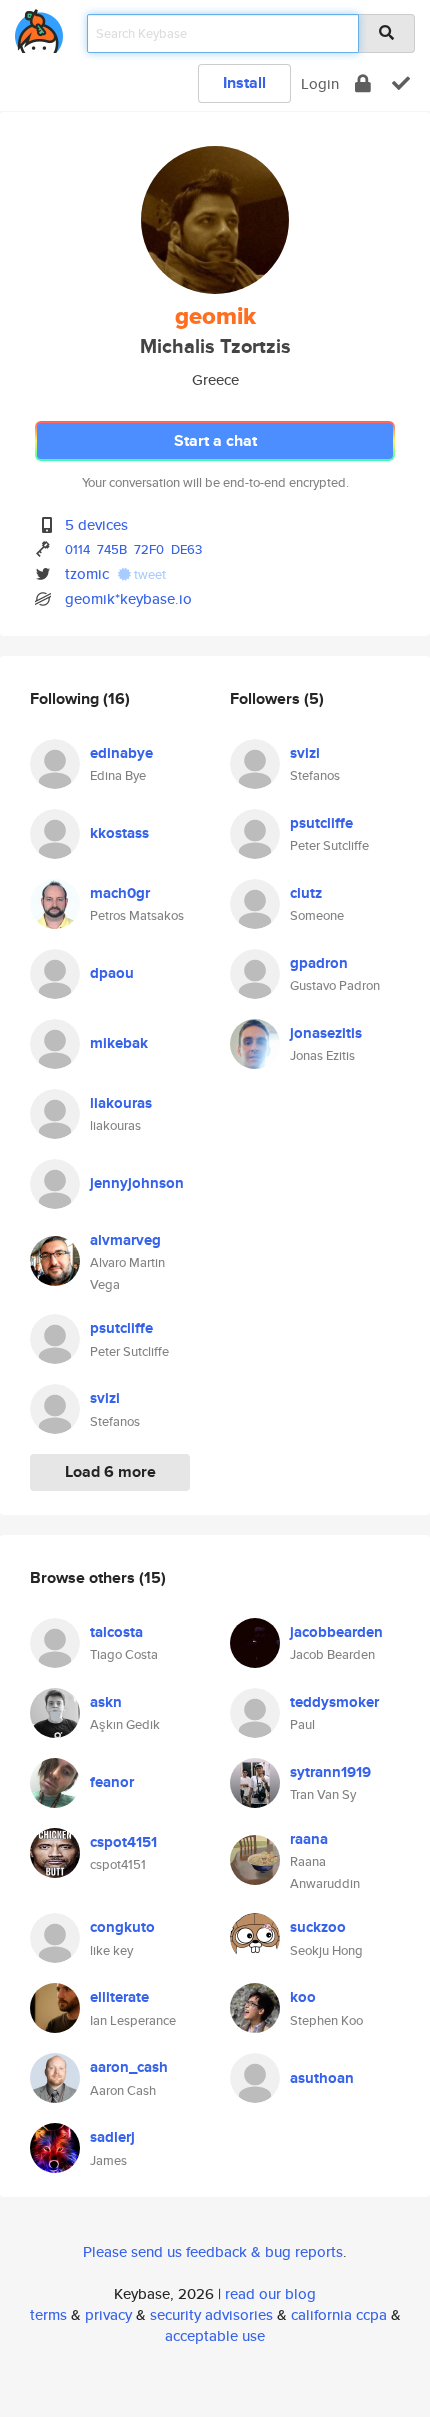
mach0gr (120, 893)
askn (106, 1702)
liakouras (121, 1103)
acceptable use (215, 2335)
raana (309, 1839)
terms (48, 2314)
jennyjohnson (137, 1183)
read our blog (270, 2293)
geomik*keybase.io (128, 598)
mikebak (119, 1043)
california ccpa (339, 2314)
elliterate (119, 1997)
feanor (112, 1782)
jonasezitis (326, 1033)
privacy (108, 2314)
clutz (306, 893)
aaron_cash (129, 2067)
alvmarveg (125, 1240)
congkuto (122, 1927)
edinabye (121, 753)
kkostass (119, 833)
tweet (148, 574)
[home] (39, 27)
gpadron (319, 963)
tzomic (87, 573)
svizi (105, 1398)
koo (303, 1997)
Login (320, 83)
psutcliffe (121, 1328)
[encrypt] (363, 83)
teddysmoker (334, 1702)
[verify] (401, 83)
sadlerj (112, 2137)
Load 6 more (110, 1471)
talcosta (116, 1632)
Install (244, 82)
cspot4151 (123, 1842)
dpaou (112, 973)
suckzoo (318, 1927)
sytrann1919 (330, 1772)
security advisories (211, 2314)
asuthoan (322, 2078)
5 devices (96, 524)
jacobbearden (336, 1632)
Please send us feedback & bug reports (213, 2251)
